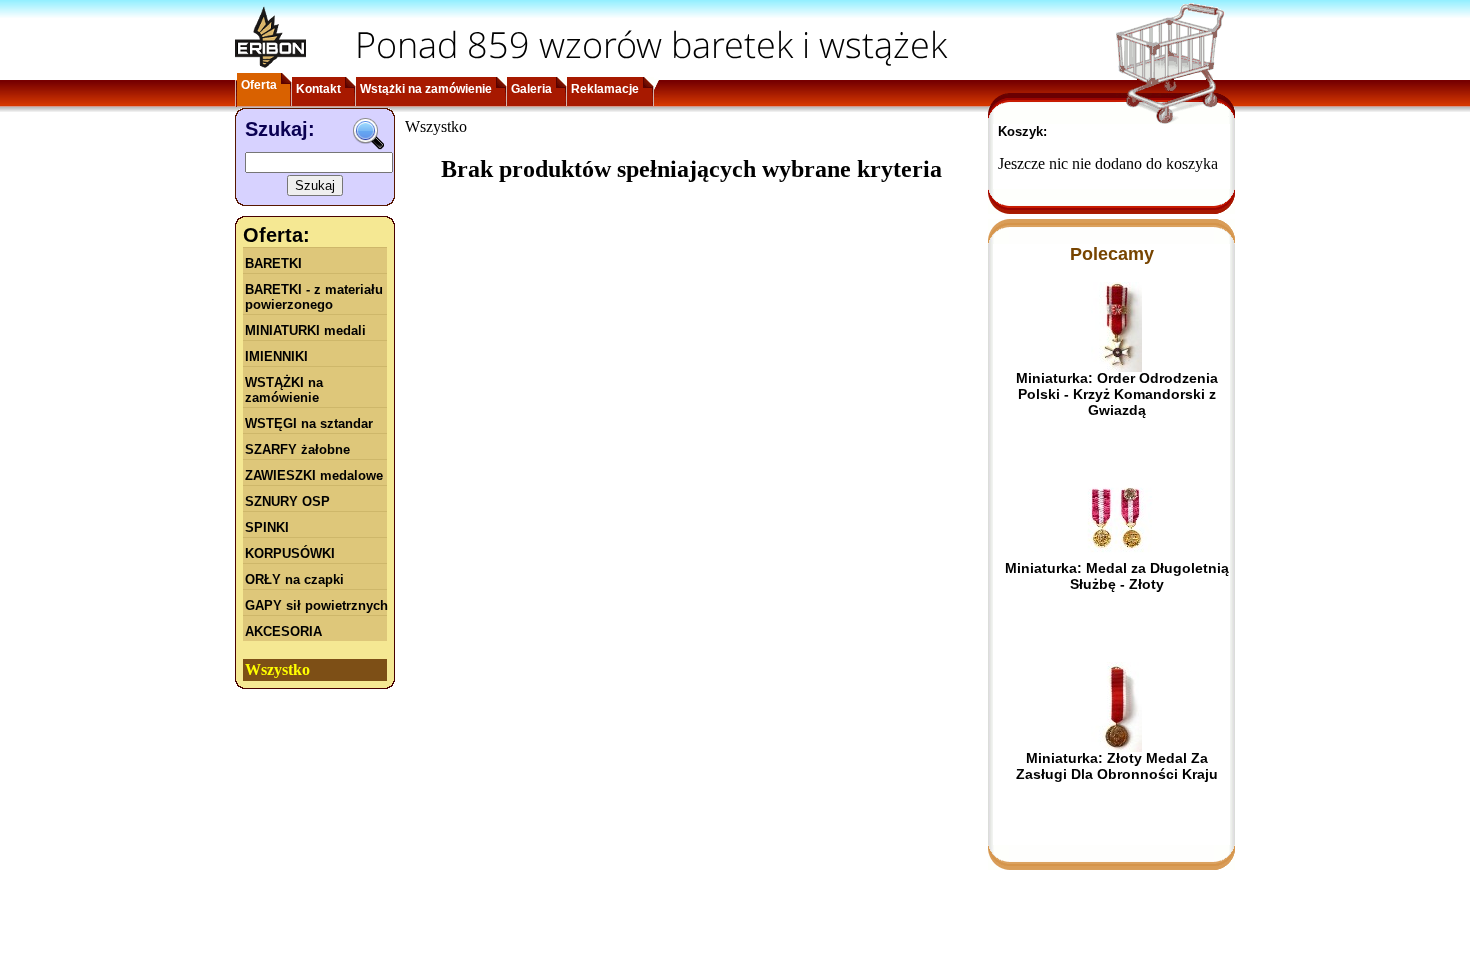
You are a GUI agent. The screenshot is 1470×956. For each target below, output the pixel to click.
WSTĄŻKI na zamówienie (284, 390)
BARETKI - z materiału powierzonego (314, 297)
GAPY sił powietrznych (316, 605)
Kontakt (318, 89)
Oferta (259, 85)
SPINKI (267, 527)
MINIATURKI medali (305, 330)
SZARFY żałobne (297, 449)
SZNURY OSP (287, 501)
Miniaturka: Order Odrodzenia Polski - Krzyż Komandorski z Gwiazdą (1117, 394)
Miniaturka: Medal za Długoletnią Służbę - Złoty (1117, 576)
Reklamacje (605, 89)
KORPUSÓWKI (290, 553)
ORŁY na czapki (294, 579)
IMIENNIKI (276, 356)
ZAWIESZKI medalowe (314, 475)
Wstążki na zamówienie (426, 89)
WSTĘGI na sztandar (309, 423)
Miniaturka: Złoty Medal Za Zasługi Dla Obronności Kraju (1117, 766)
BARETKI (273, 263)
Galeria (531, 89)
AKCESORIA (283, 631)
